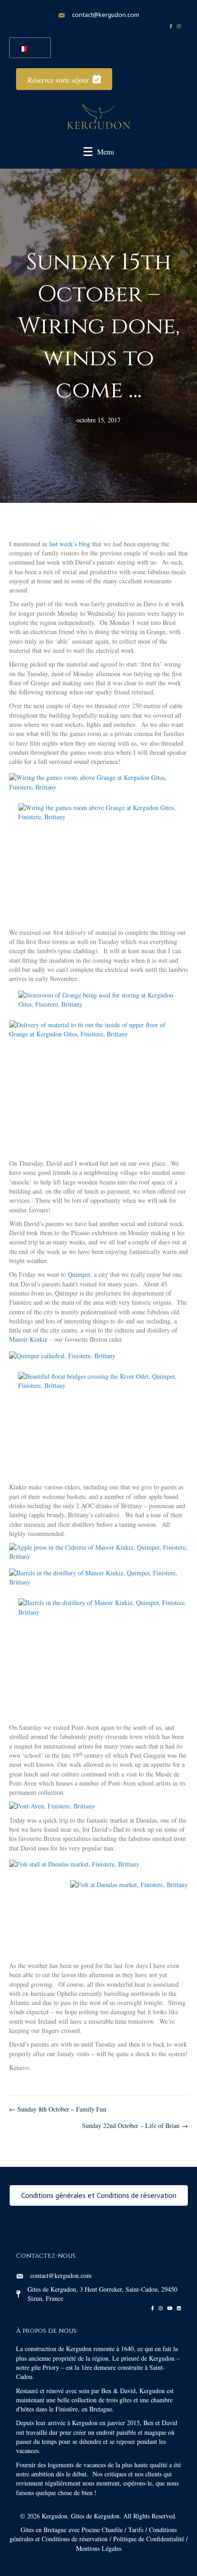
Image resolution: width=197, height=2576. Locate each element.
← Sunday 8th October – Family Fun (58, 2109)
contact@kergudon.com (106, 15)
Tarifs (136, 2530)
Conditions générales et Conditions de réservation (93, 2534)
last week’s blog (70, 544)
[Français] (27, 48)
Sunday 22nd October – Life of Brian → (135, 2125)
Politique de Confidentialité (149, 2539)
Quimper (79, 1274)
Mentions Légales (99, 2548)
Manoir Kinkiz (28, 1339)
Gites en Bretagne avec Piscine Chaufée (72, 2530)
